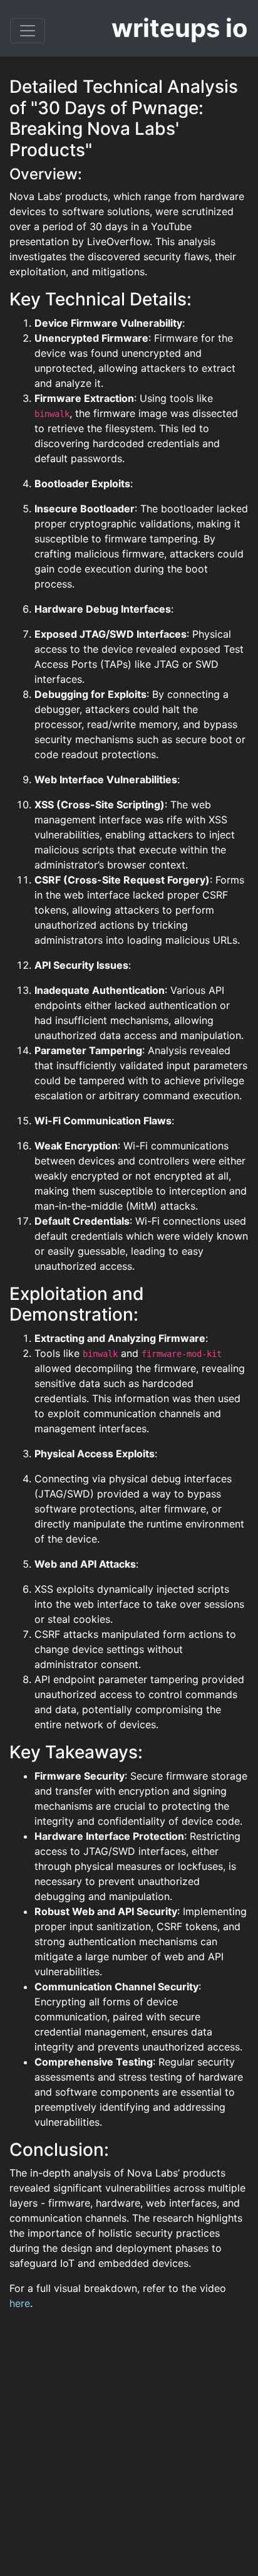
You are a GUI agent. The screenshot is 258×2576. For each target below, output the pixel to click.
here (20, 2303)
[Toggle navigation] (28, 31)
